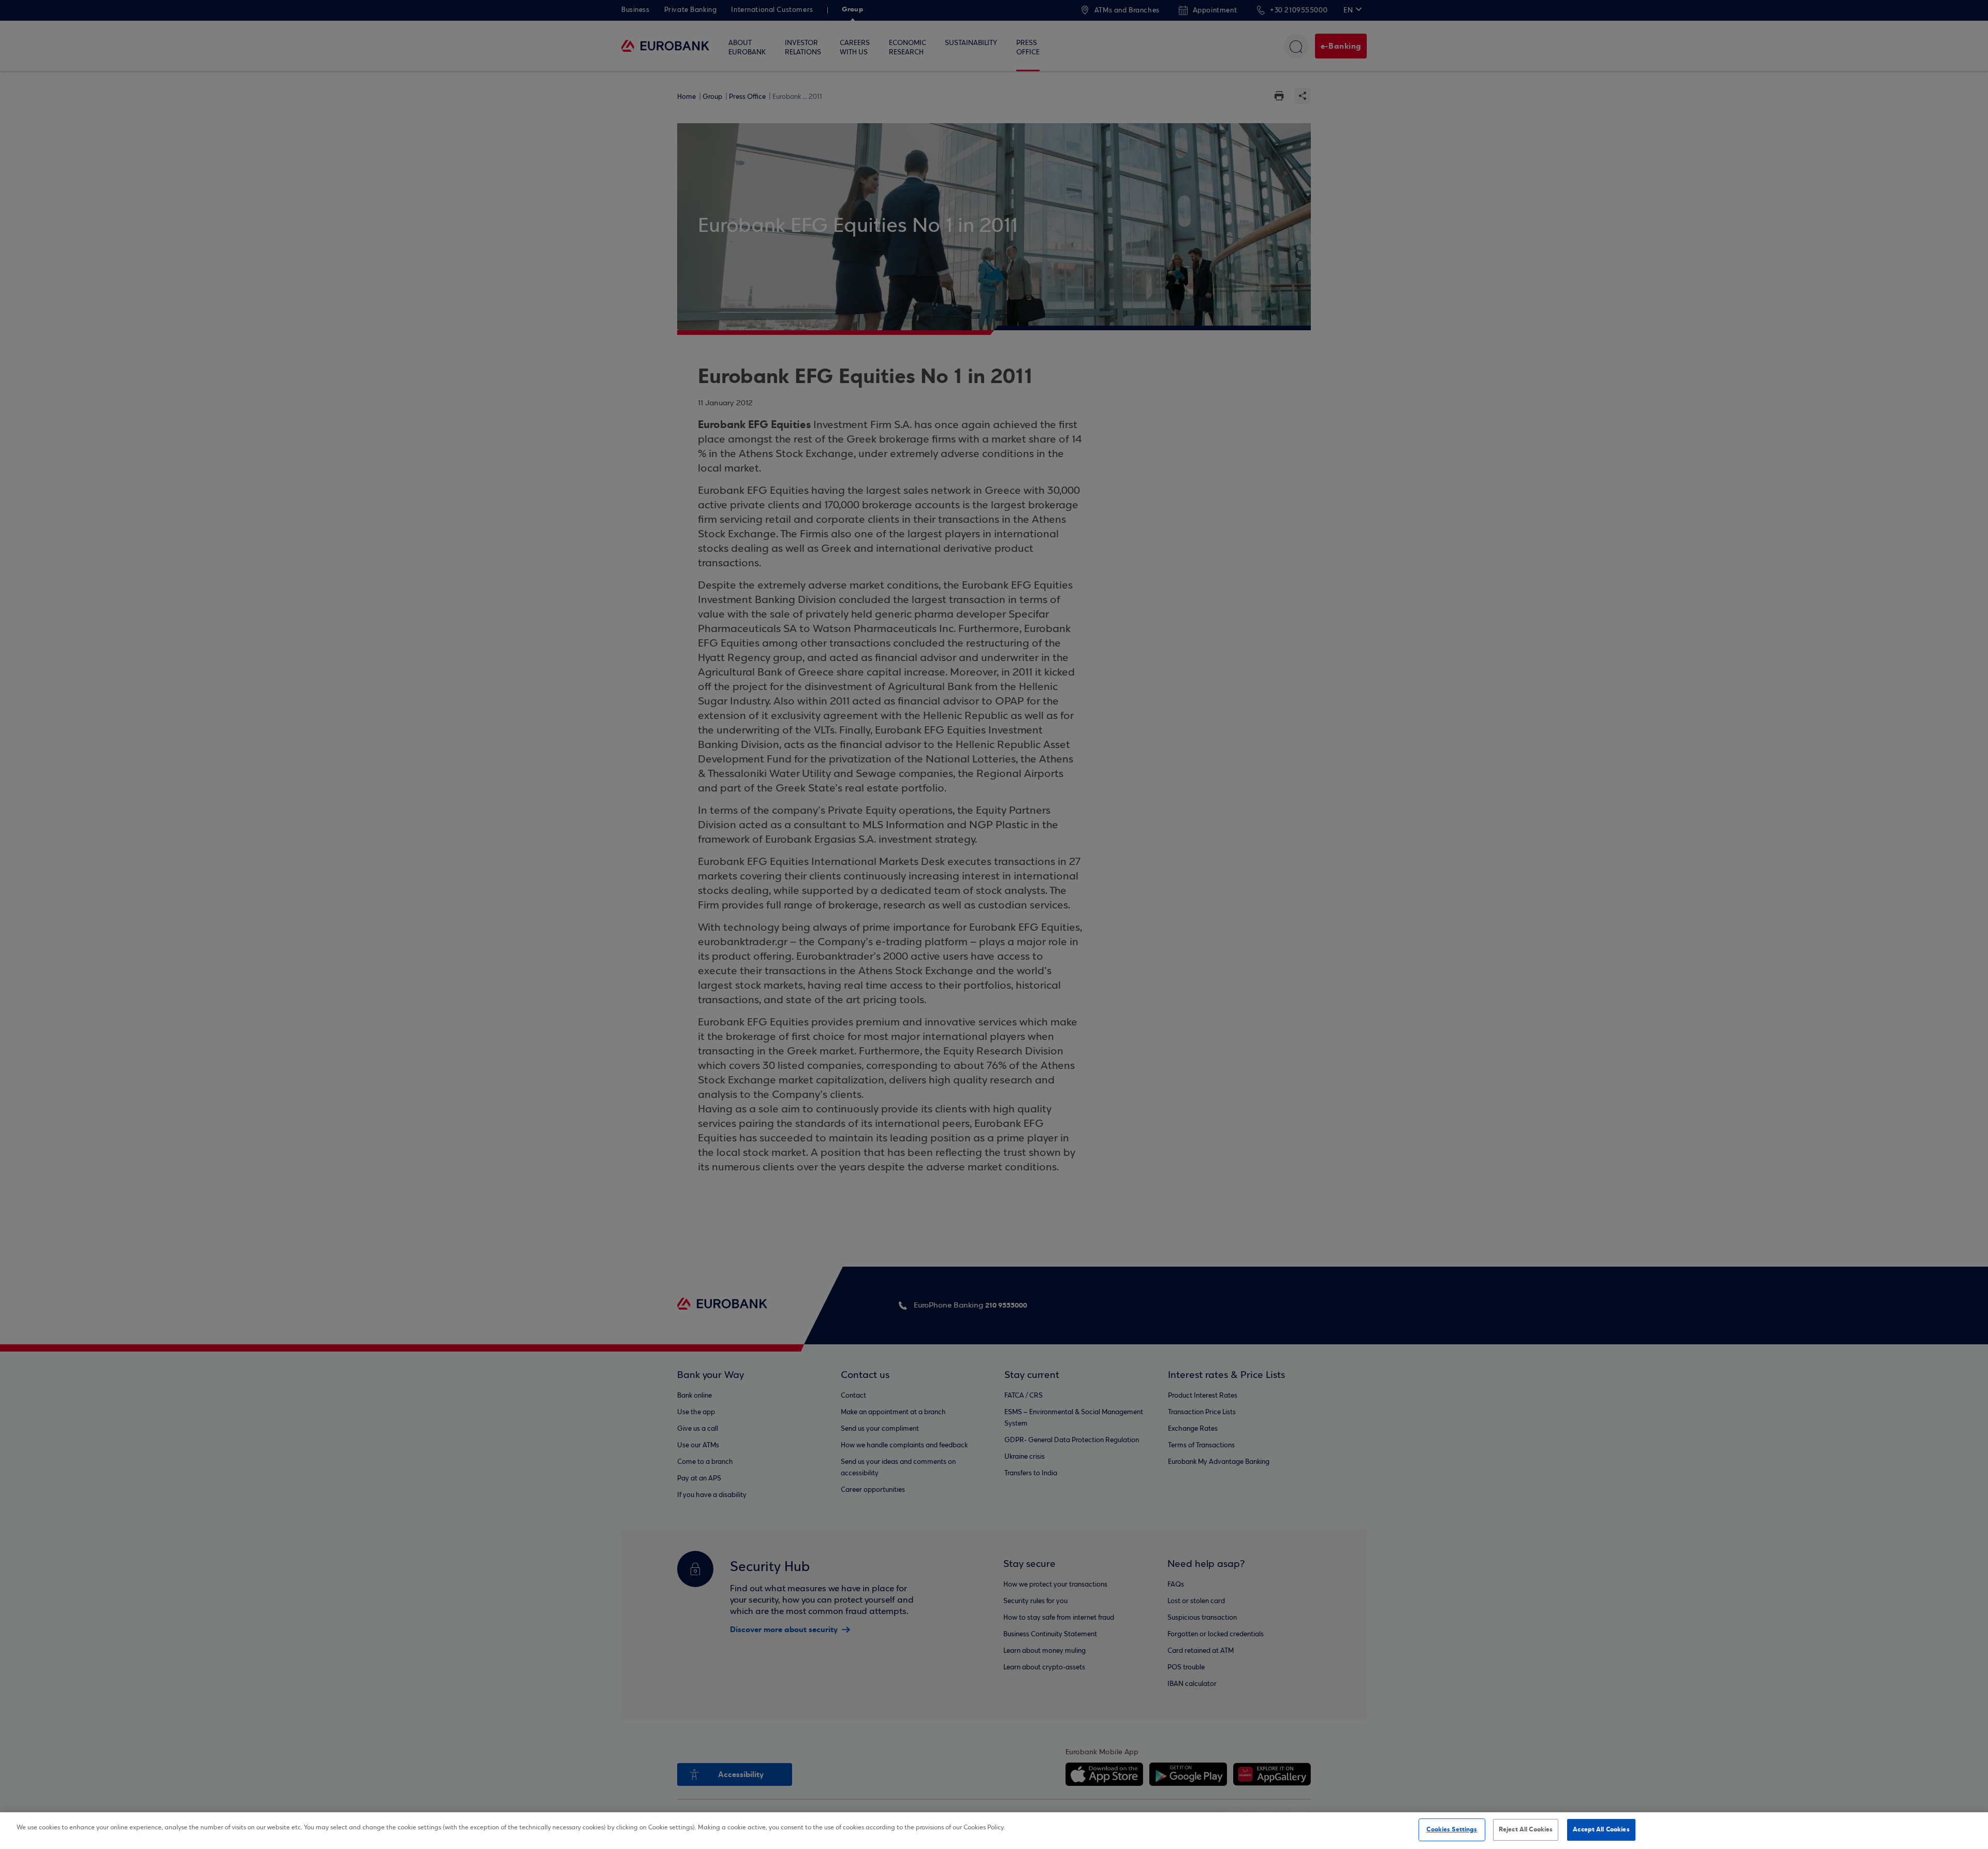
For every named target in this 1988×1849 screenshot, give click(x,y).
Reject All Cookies (1526, 1829)
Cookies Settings (1452, 1829)
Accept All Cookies (1601, 1829)
